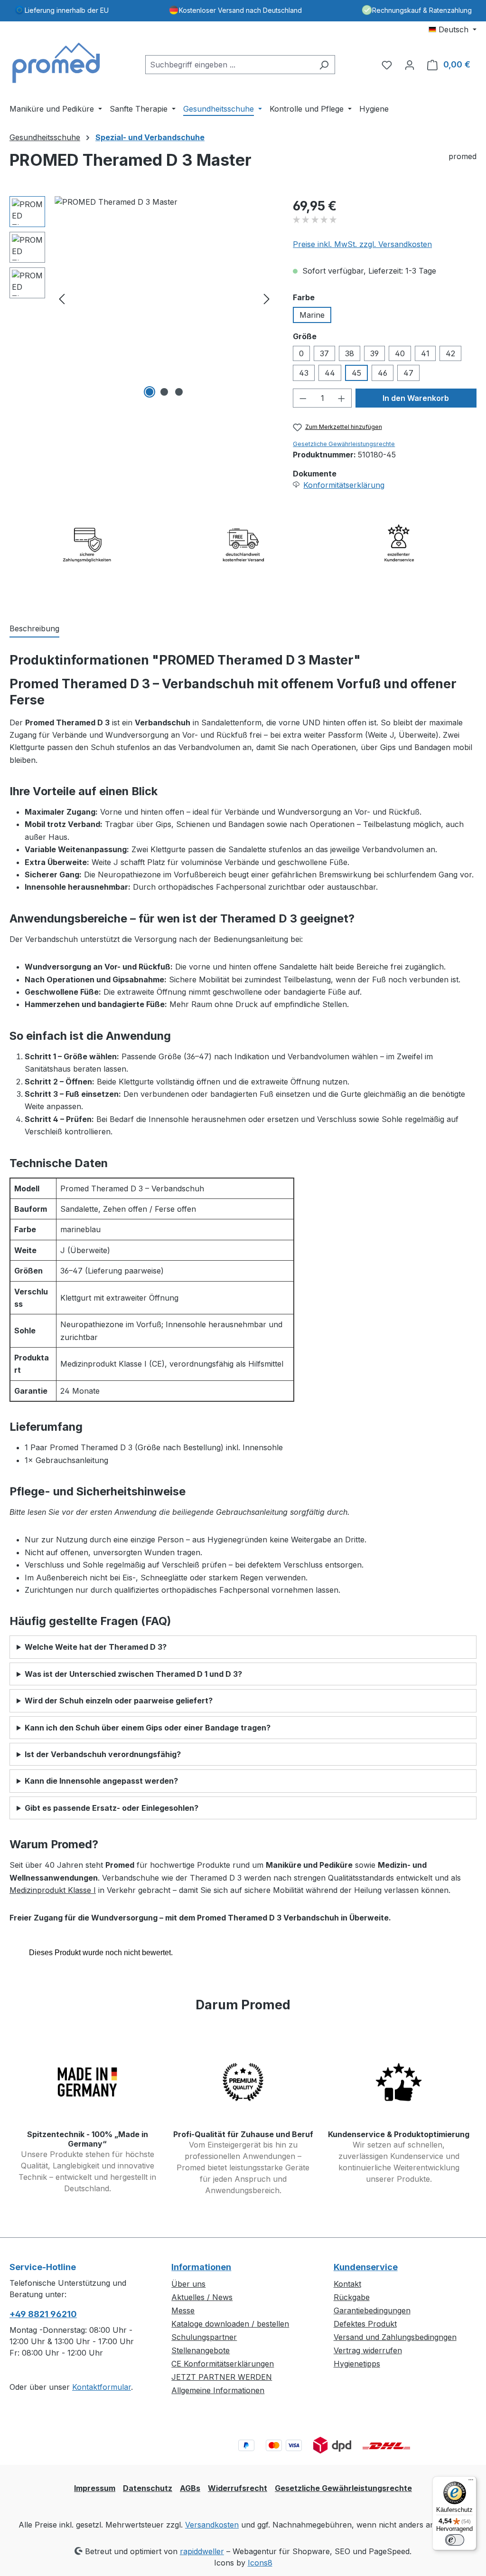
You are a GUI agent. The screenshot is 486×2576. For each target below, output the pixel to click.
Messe (183, 2310)
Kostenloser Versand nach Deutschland (240, 10)
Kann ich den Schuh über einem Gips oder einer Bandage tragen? (148, 1728)
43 (304, 373)
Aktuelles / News (202, 2297)
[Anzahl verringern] (303, 398)
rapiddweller (202, 2551)
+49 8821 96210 (43, 2314)
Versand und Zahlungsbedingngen (395, 2337)
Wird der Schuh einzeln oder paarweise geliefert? (119, 1701)
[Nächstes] (267, 299)
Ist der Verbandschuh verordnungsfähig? (103, 1754)
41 (425, 353)
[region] (142, 298)
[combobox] (229, 65)
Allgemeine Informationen (218, 2390)
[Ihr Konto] (410, 65)
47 (408, 373)
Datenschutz (148, 2488)
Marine (312, 315)
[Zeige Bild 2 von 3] (164, 392)
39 (374, 353)
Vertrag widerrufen (368, 2350)
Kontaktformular (102, 2387)
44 (330, 373)
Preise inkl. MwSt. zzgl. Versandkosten (362, 244)
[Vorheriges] (62, 299)
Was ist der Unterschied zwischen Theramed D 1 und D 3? (133, 1674)
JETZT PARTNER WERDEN (222, 2377)
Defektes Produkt (365, 2324)
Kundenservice (366, 2267)
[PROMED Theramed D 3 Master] (164, 298)
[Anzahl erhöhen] (342, 398)
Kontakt (347, 2284)
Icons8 (260, 2563)
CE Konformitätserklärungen (223, 2364)
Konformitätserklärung (344, 485)
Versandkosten (212, 2525)
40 (400, 353)
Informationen (201, 2267)
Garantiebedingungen (372, 2310)
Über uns (188, 2284)
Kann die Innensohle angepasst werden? (101, 1781)
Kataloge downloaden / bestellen (230, 2324)
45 (356, 373)
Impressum (95, 2488)
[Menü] (471, 2482)
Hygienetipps (357, 2364)
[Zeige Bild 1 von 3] (150, 392)
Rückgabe (352, 2297)
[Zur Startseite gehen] (57, 63)
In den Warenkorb (416, 398)
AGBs (190, 2488)
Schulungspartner (204, 2337)
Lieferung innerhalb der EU (67, 10)
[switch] (455, 2540)
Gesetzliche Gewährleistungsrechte (344, 444)
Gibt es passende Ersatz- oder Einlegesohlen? (112, 1808)
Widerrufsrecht (238, 2488)
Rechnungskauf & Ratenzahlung (422, 10)
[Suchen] (324, 65)
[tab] (34, 629)
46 (383, 373)
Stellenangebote (201, 2350)
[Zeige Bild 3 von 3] (179, 392)
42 (450, 353)
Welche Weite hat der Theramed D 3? (96, 1647)
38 (350, 353)
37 (324, 353)
